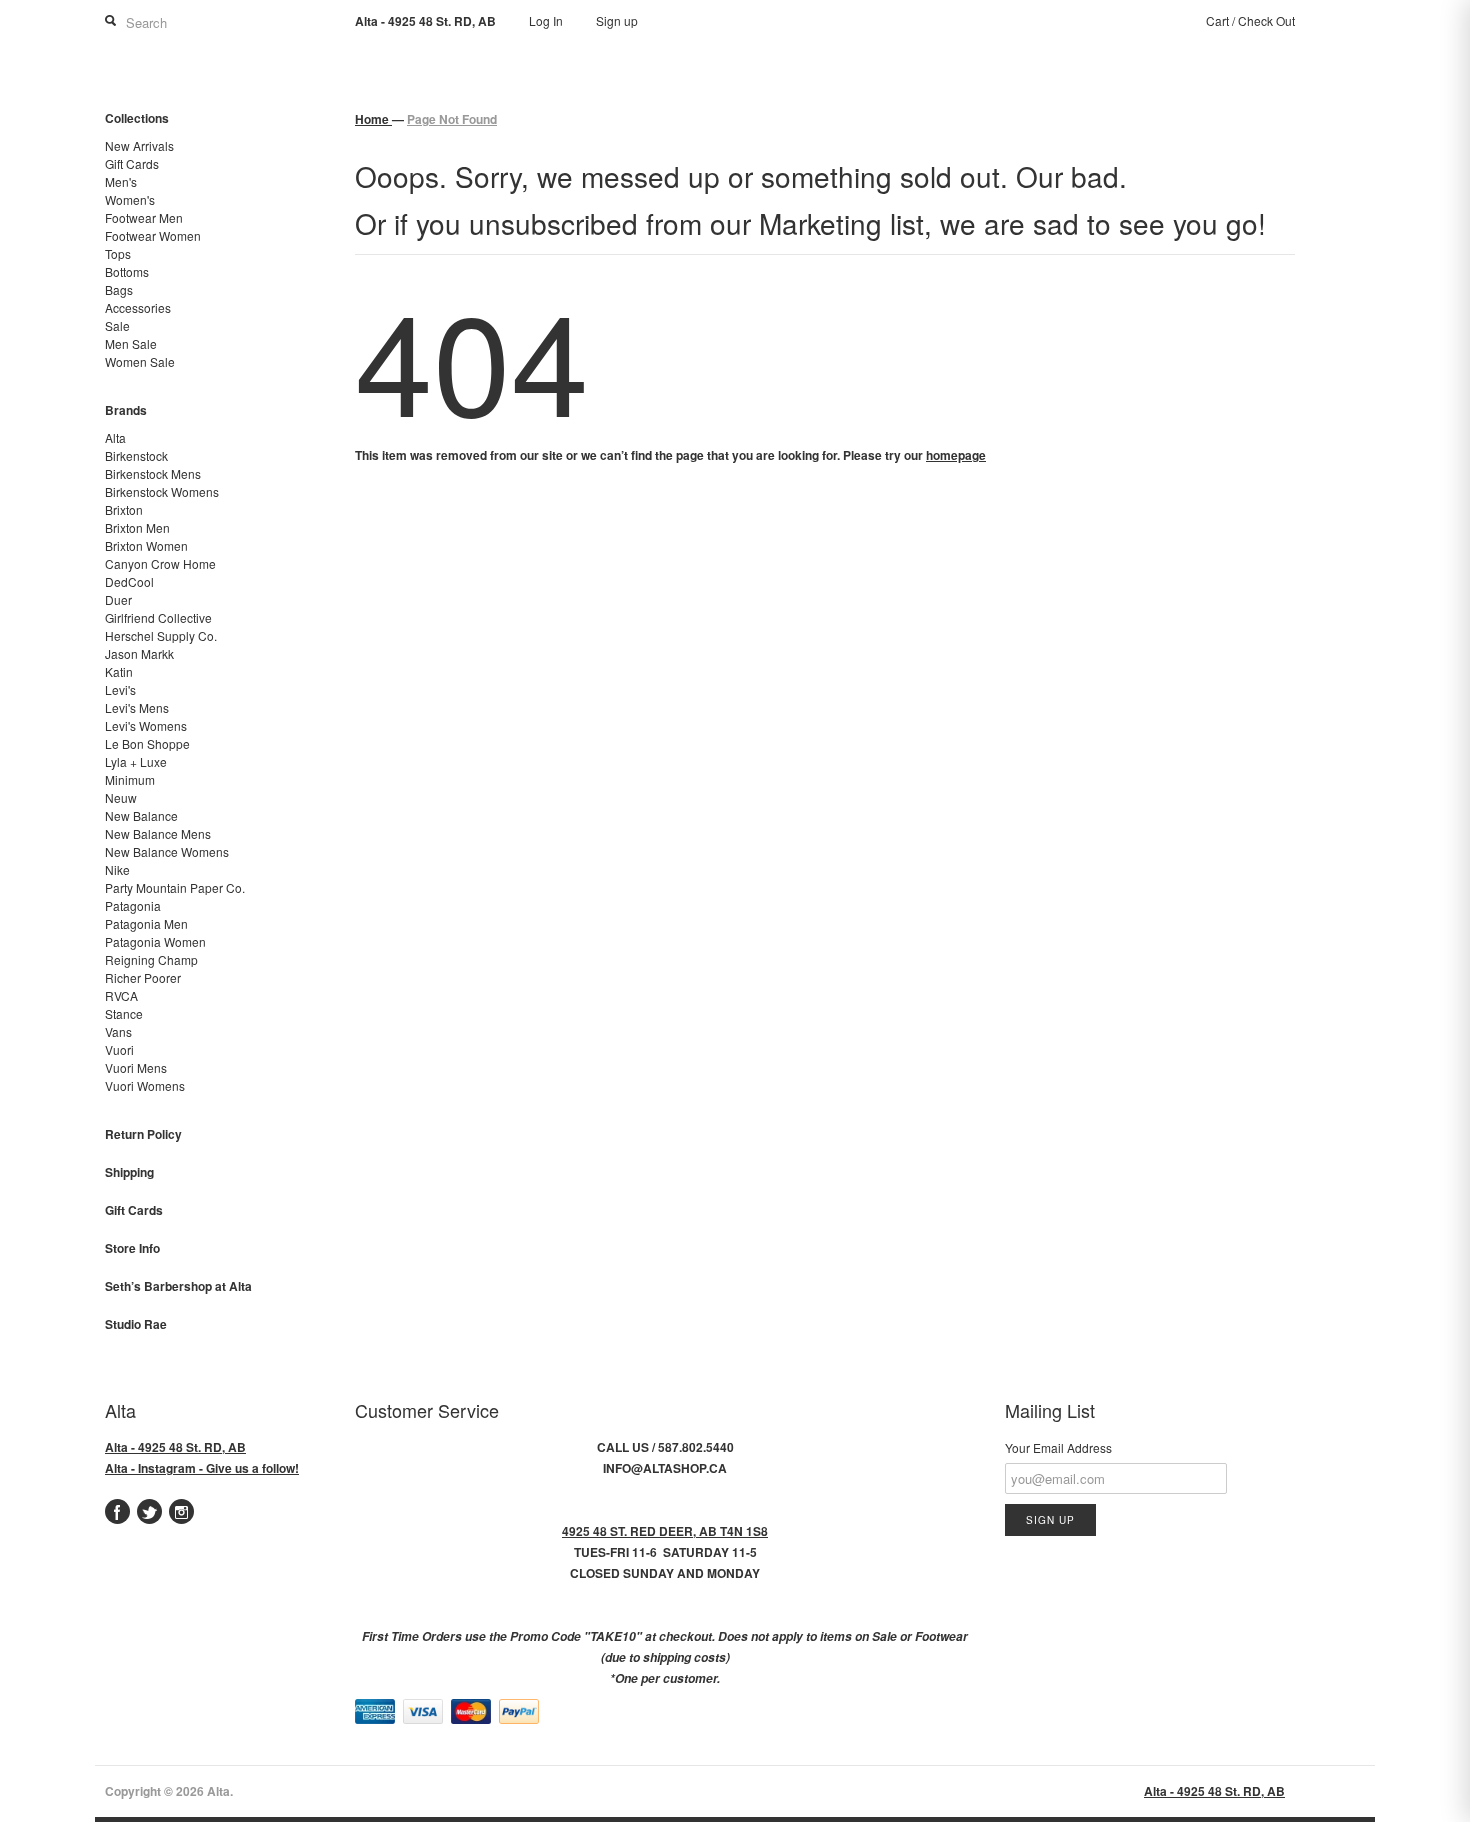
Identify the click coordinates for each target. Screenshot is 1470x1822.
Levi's (120, 689)
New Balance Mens (158, 833)
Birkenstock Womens (162, 491)
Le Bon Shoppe (147, 743)
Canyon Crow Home (160, 563)
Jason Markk (139, 653)
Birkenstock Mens (153, 473)
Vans (118, 1031)
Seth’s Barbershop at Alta (178, 1286)
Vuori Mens (136, 1067)
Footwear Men (144, 217)
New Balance (141, 815)
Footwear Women (153, 235)
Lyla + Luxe (136, 761)
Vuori (119, 1049)
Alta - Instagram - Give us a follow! (202, 1468)
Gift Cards (132, 163)
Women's (130, 199)
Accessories (138, 307)
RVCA (121, 995)
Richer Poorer (143, 977)
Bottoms (127, 271)
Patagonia (133, 905)
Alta (115, 437)
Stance (124, 1013)
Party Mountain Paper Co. (175, 887)
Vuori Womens (145, 1085)
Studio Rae (136, 1324)
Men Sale (131, 343)
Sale (117, 325)
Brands (126, 410)
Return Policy (143, 1134)
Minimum (130, 779)
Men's (121, 181)
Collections (137, 118)
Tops (118, 253)
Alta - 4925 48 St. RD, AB (175, 1447)
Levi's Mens (137, 707)
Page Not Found (452, 119)
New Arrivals (139, 145)
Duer (118, 599)
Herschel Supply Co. (161, 635)
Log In (546, 20)
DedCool (129, 581)
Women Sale (140, 361)
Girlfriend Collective (158, 617)
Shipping (129, 1172)
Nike (117, 869)
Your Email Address (1058, 1447)
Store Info (132, 1248)
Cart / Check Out (1250, 20)
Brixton (124, 509)
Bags (119, 289)
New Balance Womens (167, 851)
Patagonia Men (146, 923)
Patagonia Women (155, 941)
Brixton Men (137, 527)
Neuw (121, 797)
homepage (956, 455)
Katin (119, 671)
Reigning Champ (151, 959)
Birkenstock (136, 455)
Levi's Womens (146, 725)
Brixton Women (146, 545)
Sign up (617, 20)
